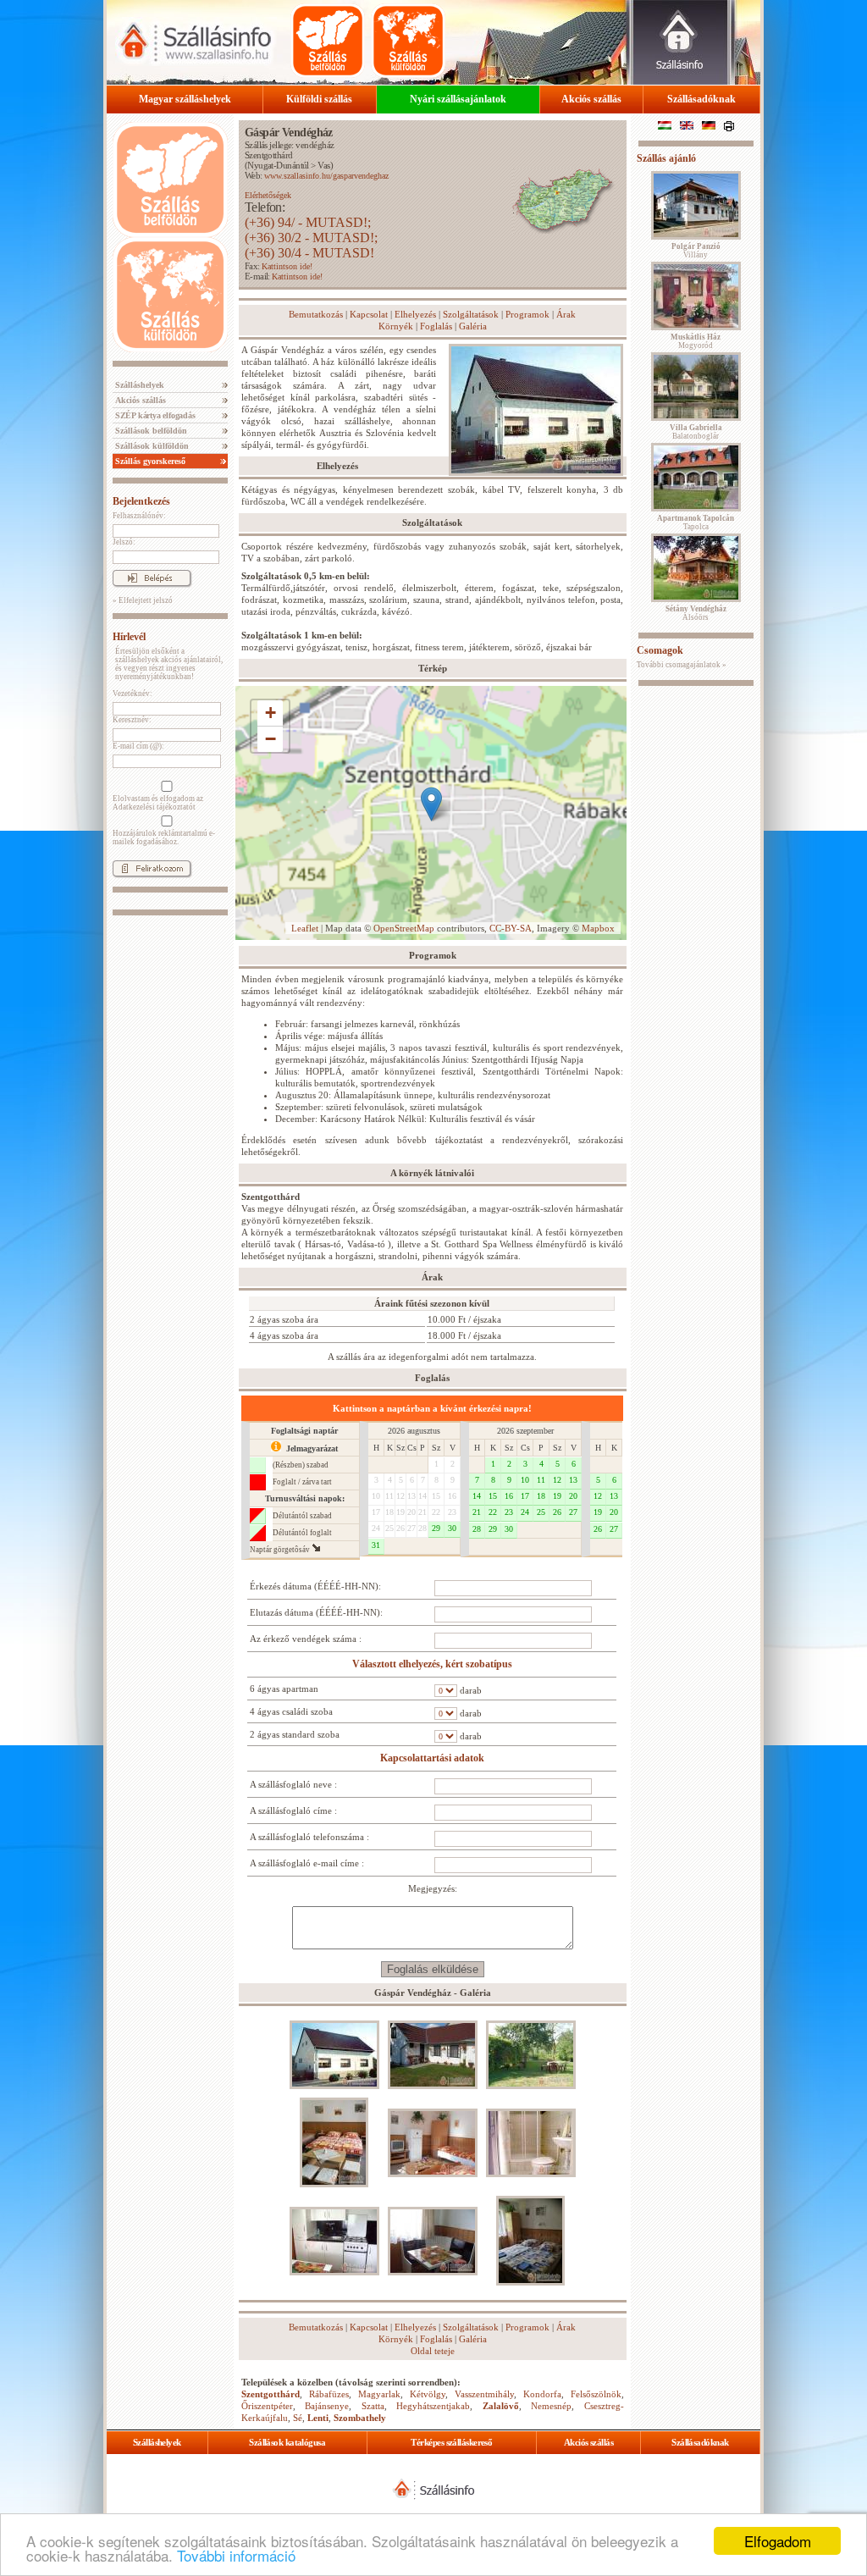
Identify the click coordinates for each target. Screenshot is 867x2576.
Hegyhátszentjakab (433, 2406)
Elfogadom (778, 2541)
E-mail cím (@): (138, 746)
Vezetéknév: (133, 694)
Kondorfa (542, 2394)
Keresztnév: (132, 720)
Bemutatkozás (316, 314)
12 (400, 1496)
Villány (696, 251)
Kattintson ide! (287, 266)
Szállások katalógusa (287, 2442)
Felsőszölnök (596, 2394)
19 (400, 1512)
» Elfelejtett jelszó (143, 600)
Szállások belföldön (150, 431)
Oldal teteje (433, 2351)
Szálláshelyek (138, 385)
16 (452, 1496)
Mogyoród (696, 341)
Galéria (473, 326)
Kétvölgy (428, 2394)
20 (411, 1512)
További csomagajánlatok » (682, 665)
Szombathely (360, 2418)
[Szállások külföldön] (408, 41)
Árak (566, 314)
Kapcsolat (369, 314)
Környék (396, 326)
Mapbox (598, 928)
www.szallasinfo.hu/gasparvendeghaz (326, 176)
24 (376, 1528)
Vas (323, 165)
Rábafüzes (329, 2394)
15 (436, 1496)
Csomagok (660, 650)
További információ (236, 2555)
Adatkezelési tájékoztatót (154, 807)
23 (452, 1512)
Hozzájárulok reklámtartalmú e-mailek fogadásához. (164, 837)
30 (452, 1528)
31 (376, 1545)
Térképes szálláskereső (451, 2442)
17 (376, 1512)
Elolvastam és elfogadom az (158, 803)
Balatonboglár (696, 432)
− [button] (271, 739)
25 (389, 1528)
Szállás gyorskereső (149, 461)
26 (400, 1528)
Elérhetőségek (268, 195)
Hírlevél (129, 637)
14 (422, 1496)
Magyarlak (379, 2394)
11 (389, 1496)
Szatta (373, 2406)
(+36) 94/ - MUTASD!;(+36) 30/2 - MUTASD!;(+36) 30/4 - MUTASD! (311, 238)
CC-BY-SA (511, 928)
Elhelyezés (415, 314)
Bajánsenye (327, 2406)
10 (376, 1496)
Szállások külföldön (151, 446)
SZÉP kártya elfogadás (154, 415)
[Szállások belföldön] (328, 41)
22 (436, 1512)
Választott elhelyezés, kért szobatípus (432, 1664)
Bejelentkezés (141, 501)
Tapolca (696, 522)
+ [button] (271, 713)
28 (422, 1528)
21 (422, 1512)
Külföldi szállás (319, 99)
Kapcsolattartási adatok (432, 1758)
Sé (298, 2418)
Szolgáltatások (471, 314)
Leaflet (305, 928)
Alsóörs (696, 613)
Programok (527, 314)
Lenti (318, 2418)
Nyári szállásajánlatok (458, 99)
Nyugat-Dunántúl (278, 165)
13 (411, 1496)
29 (436, 1528)
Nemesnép (551, 2406)
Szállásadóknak (701, 99)
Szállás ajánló (666, 158)
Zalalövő (501, 2406)
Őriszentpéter (267, 2406)
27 (411, 1528)
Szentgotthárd (269, 155)
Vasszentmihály (484, 2394)
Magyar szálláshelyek (185, 99)
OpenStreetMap (404, 928)
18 (389, 1512)
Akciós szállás (591, 99)
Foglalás (436, 326)
